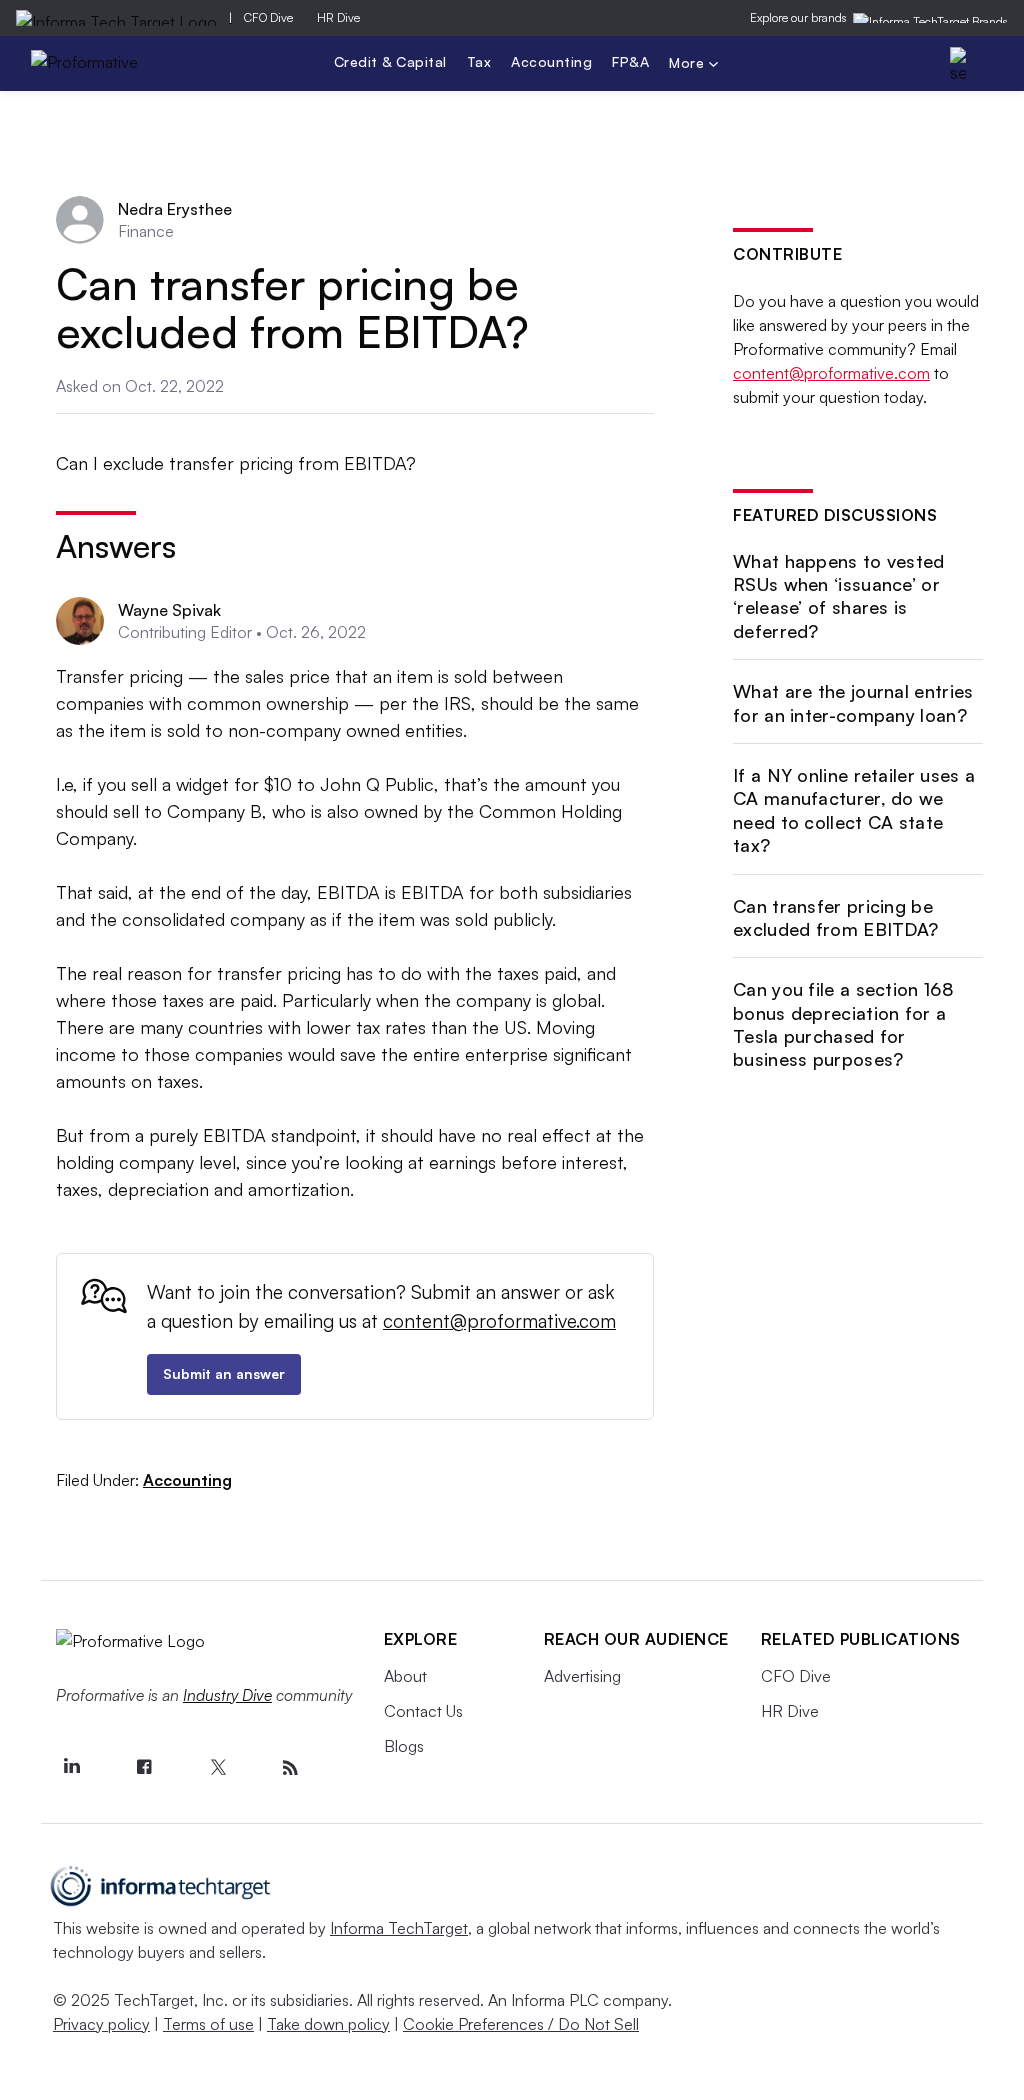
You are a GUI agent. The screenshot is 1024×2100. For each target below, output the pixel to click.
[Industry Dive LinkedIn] (72, 1768)
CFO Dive (268, 17)
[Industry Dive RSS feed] (291, 1768)
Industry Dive (227, 1695)
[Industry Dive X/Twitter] (218, 1768)
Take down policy (328, 2024)
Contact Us (423, 1711)
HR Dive (338, 17)
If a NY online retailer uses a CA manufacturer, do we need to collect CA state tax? (854, 810)
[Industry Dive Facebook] (145, 1768)
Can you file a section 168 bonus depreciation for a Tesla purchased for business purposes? (843, 1024)
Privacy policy (101, 2024)
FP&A (630, 61)
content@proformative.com (499, 1321)
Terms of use (208, 2024)
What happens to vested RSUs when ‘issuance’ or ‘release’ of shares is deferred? (839, 596)
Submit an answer (224, 1373)
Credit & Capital (390, 61)
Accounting (551, 61)
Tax (479, 61)
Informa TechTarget (399, 1928)
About (405, 1676)
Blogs (404, 1746)
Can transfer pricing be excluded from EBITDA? (835, 917)
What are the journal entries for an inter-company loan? (853, 702)
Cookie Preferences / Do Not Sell (521, 2024)
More (689, 64)
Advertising (582, 1676)
